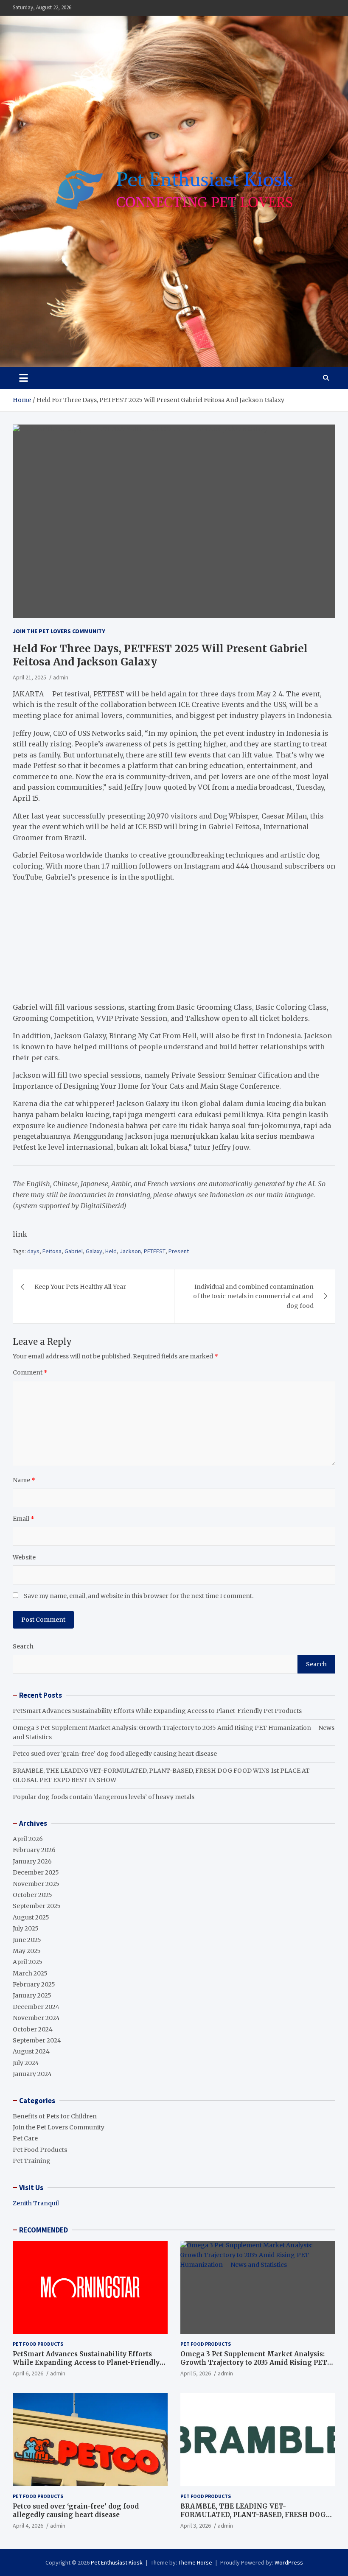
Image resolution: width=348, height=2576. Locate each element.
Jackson (130, 1251)
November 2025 (36, 1884)
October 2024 (33, 2029)
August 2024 (31, 2051)
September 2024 (37, 2040)
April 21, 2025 (29, 677)
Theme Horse (195, 2562)
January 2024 (32, 2074)
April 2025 (28, 1962)
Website (24, 1557)
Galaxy (94, 1251)
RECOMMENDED (43, 2230)
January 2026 (32, 1861)
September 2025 (37, 1906)
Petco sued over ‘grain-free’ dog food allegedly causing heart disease (115, 1754)
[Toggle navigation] (24, 378)
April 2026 (28, 1839)
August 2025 (31, 1917)
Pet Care (25, 2138)
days (33, 1251)
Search (23, 1646)
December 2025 (36, 1872)
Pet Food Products (40, 2150)
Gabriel (74, 1251)
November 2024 (36, 2018)
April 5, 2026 (196, 2373)
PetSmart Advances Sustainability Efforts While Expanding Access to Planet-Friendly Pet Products (157, 1711)
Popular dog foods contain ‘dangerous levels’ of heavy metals (104, 1797)
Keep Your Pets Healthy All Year (80, 1287)
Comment (30, 1372)
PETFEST (155, 1251)
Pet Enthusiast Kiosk (117, 2562)
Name (24, 1480)
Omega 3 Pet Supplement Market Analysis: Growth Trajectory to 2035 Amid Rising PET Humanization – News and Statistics (254, 2362)
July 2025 (26, 1928)
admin (61, 677)
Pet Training (32, 2161)
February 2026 (34, 1850)
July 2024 (26, 2063)
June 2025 (27, 1940)
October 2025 (32, 1895)
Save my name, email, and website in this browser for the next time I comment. (139, 1596)
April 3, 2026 (196, 2526)
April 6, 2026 (28, 2373)
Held (111, 1251)
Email (24, 1519)
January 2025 (32, 1995)
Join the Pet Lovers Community (59, 631)
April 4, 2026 (28, 2526)
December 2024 (36, 2007)
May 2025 (27, 1951)
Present (179, 1251)
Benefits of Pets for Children (55, 2116)
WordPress (289, 2562)
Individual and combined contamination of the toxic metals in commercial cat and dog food (253, 1296)
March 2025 (30, 1973)
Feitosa (52, 1251)
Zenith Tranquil (36, 2203)
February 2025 (34, 1984)
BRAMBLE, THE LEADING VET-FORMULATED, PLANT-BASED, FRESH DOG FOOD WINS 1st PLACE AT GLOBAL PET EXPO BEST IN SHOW (257, 2519)
